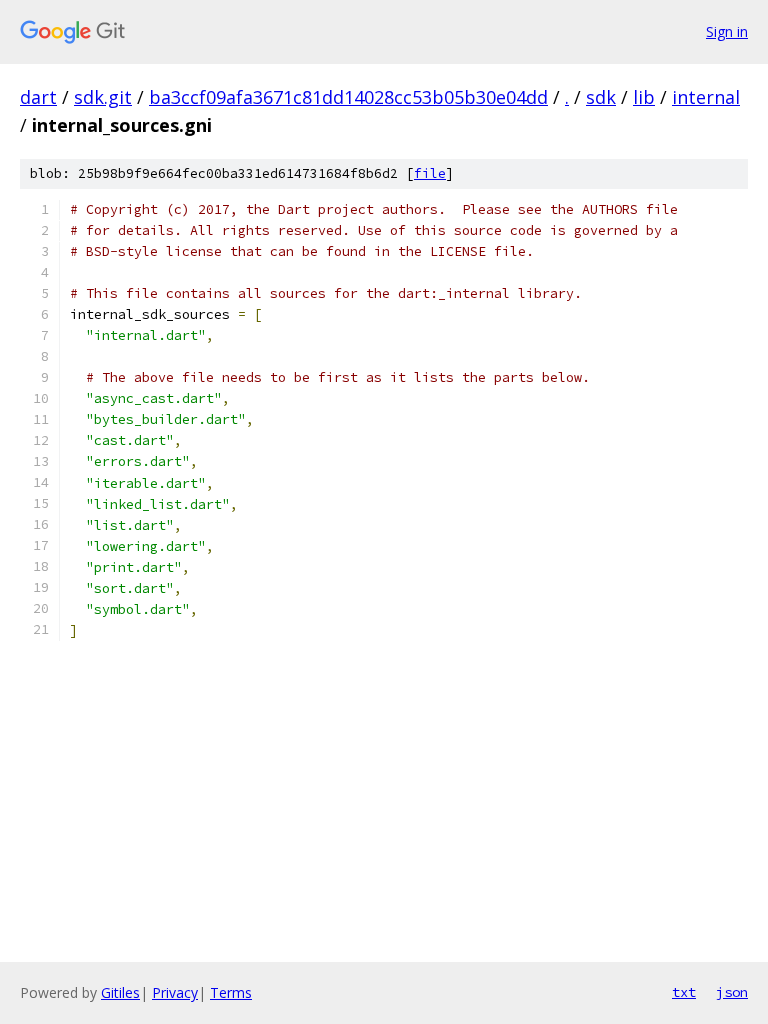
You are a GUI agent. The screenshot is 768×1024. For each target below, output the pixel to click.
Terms (231, 992)
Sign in (727, 31)
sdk (601, 97)
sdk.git (103, 97)
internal (706, 97)
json (732, 992)
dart (38, 97)
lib (644, 97)
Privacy (175, 992)
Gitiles (120, 992)
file (430, 173)
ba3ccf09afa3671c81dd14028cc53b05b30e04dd (348, 97)
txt (684, 992)
